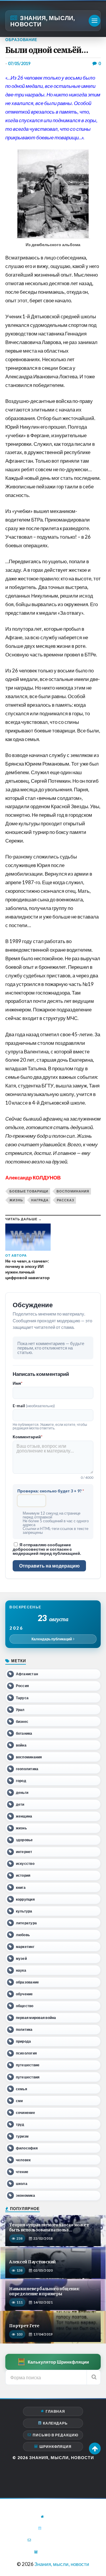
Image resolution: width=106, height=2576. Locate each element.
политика (24, 2029)
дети (20, 1804)
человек (23, 2160)
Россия (22, 1686)
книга (21, 1887)
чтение (22, 2172)
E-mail (34, 1406)
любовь (23, 1935)
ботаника (24, 1733)
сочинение (25, 2113)
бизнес (22, 1722)
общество (25, 2006)
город (21, 1781)
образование (28, 1982)
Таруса (22, 1698)
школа (22, 2184)
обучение (24, 1994)
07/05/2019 (19, 63)
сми (19, 2101)
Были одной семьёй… (47, 50)
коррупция (25, 1899)
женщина (24, 1816)
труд (20, 2124)
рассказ (66, 1200)
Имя (18, 1383)
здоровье (24, 1840)
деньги (22, 1793)
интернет (24, 1852)
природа (24, 2041)
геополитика (27, 1769)
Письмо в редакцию (56, 2435)
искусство (25, 1864)
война (21, 1745)
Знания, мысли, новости (43, 21)
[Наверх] (95, 2449)
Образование (21, 40)
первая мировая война (36, 2018)
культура (24, 1911)
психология (26, 2053)
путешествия (28, 2077)
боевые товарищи (29, 1191)
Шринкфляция (56, 2447)
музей (21, 1958)
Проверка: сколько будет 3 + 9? (51, 1491)
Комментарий (28, 1437)
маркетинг (25, 1947)
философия (27, 2148)
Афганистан (27, 1674)
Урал (20, 1710)
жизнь (16, 1200)
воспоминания (73, 1191)
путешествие (28, 2065)
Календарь (55, 2423)
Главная (55, 2411)
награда (40, 1200)
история (23, 1875)
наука (21, 1970)
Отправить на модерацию (49, 1566)
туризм (22, 2136)
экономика (25, 2195)
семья (21, 2089)
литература (26, 1923)
